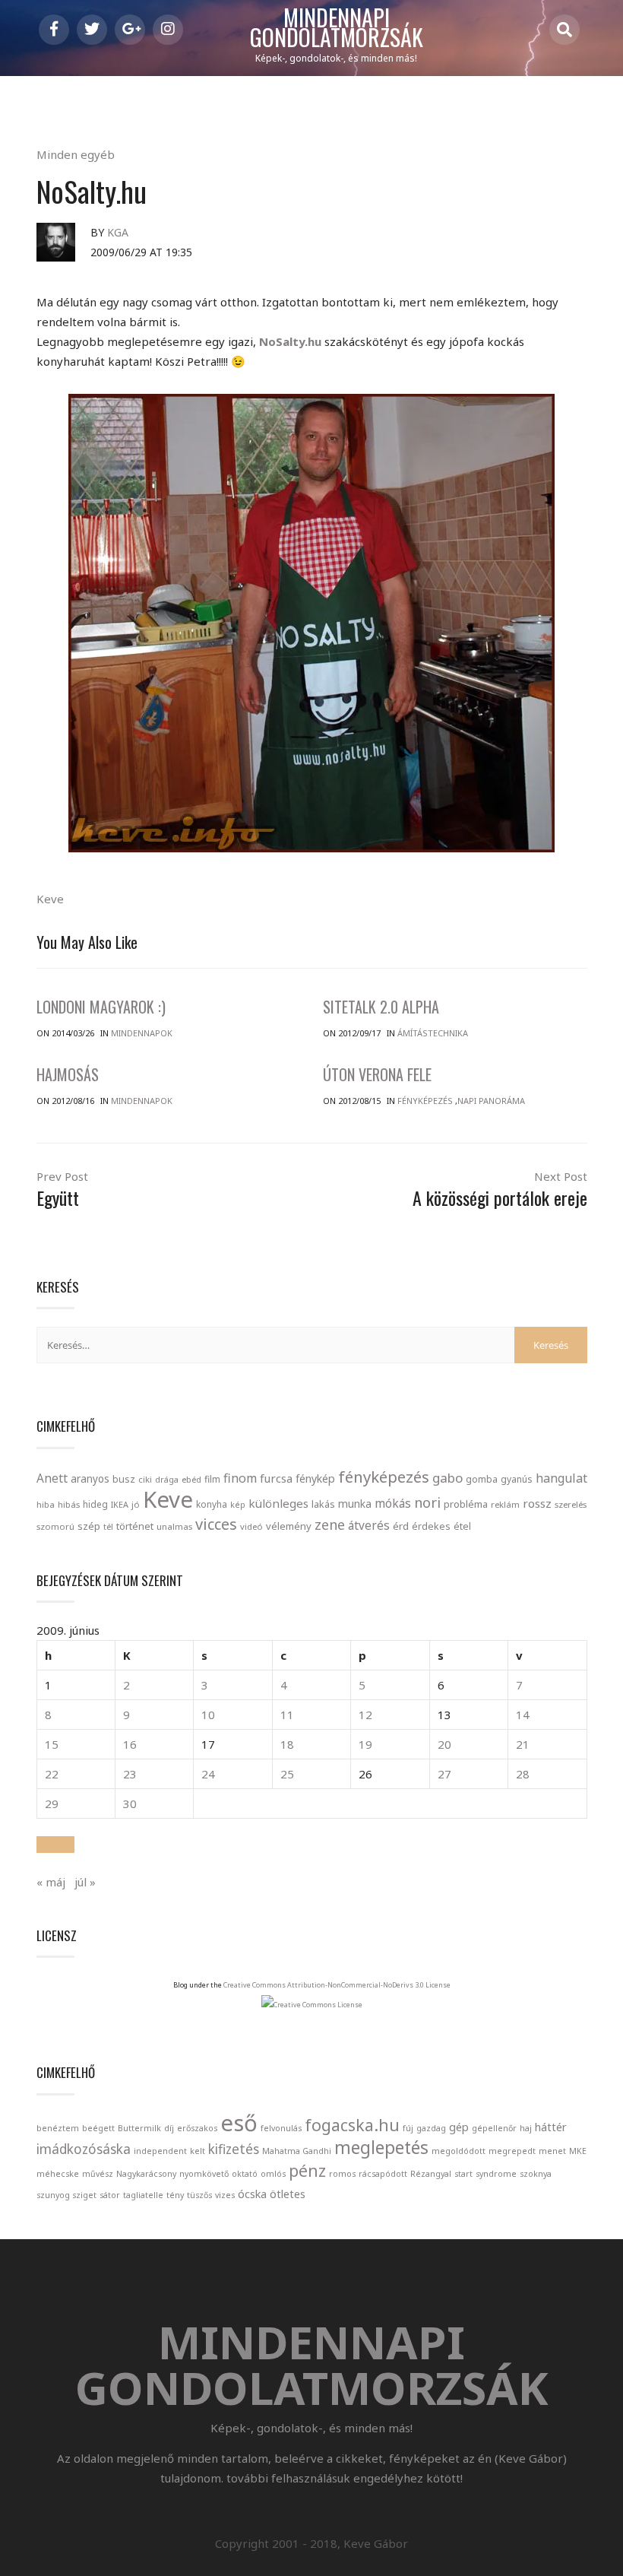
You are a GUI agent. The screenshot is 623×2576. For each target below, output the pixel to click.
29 (52, 1804)
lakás (323, 1504)
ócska (252, 2194)
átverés (369, 1525)
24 (208, 1774)
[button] (55, 1845)
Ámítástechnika (433, 1033)
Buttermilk (139, 2128)
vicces (216, 1524)
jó (136, 1504)
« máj (51, 1882)
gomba (482, 1479)
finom (240, 1478)
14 (523, 1715)
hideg (95, 1504)
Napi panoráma (491, 1101)
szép (89, 1526)
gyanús (517, 1479)
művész (98, 2174)
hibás (69, 1504)
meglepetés (381, 2148)
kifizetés (234, 2149)
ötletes (288, 2194)
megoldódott (459, 2151)
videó (251, 1526)
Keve (50, 899)
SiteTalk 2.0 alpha (381, 1007)
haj (526, 2128)
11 (287, 1715)
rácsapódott (383, 2174)
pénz (307, 2170)
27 (444, 1774)
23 (130, 1774)
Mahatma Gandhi (297, 2151)
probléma (466, 1504)
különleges (278, 1503)
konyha (212, 1504)
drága (167, 1479)
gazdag (431, 2128)
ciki (145, 1479)
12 (365, 1715)
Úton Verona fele (377, 1074)
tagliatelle (143, 2195)
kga (118, 232)
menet (552, 2151)
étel (462, 1526)
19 (365, 1744)
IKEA (120, 1504)
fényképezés (384, 1477)
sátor (110, 2195)
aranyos (90, 1479)
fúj (408, 2128)
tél (108, 1526)
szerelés (571, 1504)
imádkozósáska (84, 2149)
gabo (447, 1478)
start (463, 2174)
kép (238, 1505)
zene (330, 1524)
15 (52, 1744)
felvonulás (281, 2128)
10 (208, 1715)
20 (444, 1744)
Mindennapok (142, 1033)
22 (52, 1774)
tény (175, 2195)
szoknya (536, 2174)
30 (130, 1804)
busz (124, 1479)
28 (523, 1774)
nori (427, 1502)
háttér (551, 2127)
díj (169, 2128)
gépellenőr (494, 2128)
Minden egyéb (76, 154)
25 (287, 1774)
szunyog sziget (66, 2195)
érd (401, 1526)
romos (342, 2174)
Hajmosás (68, 1074)
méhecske (58, 2174)
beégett (98, 2128)
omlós (273, 2174)
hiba (46, 1504)
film (212, 1479)
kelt (198, 2151)
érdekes (431, 1526)
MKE (578, 2151)
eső (239, 2123)
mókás (393, 1503)
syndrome (496, 2174)
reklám (505, 1504)
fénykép (315, 1478)
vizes (225, 2195)
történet (135, 1526)
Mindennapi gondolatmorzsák (337, 28)
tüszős (199, 2195)
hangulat (561, 1478)
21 (523, 1744)
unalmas (174, 1526)
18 (287, 1744)
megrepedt (512, 2151)
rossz (537, 1503)
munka (355, 1504)
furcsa (276, 1478)
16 (130, 1744)
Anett (52, 1478)
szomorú (55, 1526)
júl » (85, 1882)
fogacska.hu (352, 2125)
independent (160, 2151)
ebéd (191, 1479)
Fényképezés (425, 1101)
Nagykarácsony (146, 2174)
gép (459, 2127)
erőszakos (197, 2128)
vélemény (289, 1526)
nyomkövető (204, 2174)
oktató (245, 2174)
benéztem (58, 2128)
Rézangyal (431, 2174)
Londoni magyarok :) (101, 1007)
